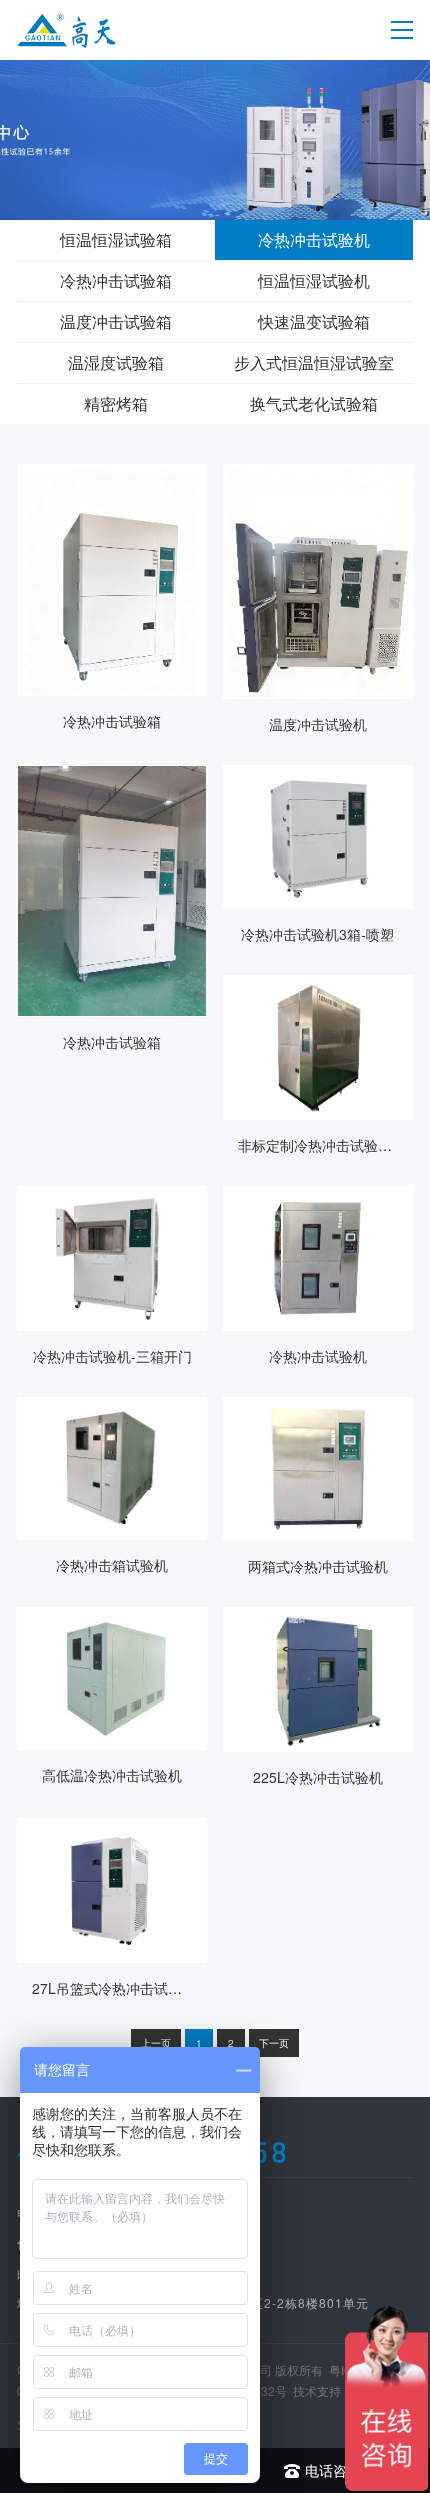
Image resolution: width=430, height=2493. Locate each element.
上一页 (156, 2043)
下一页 (274, 2043)
